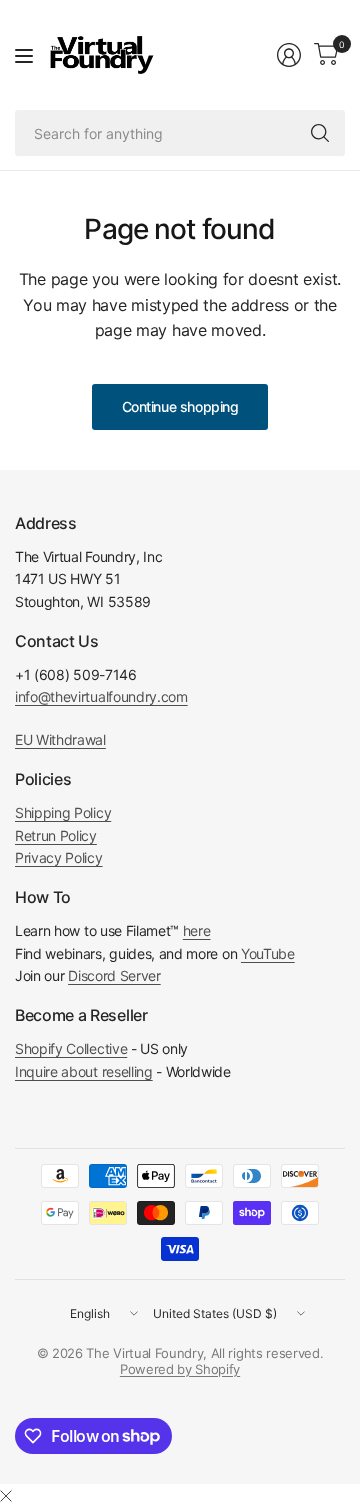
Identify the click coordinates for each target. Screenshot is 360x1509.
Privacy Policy (59, 857)
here (197, 930)
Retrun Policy (56, 835)
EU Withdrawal (60, 739)
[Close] (6, 1496)
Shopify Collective (71, 1048)
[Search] (320, 133)
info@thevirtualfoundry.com (101, 696)
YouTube (268, 953)
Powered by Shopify (180, 1369)
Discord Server (114, 975)
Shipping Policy (63, 812)
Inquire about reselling (84, 1071)
